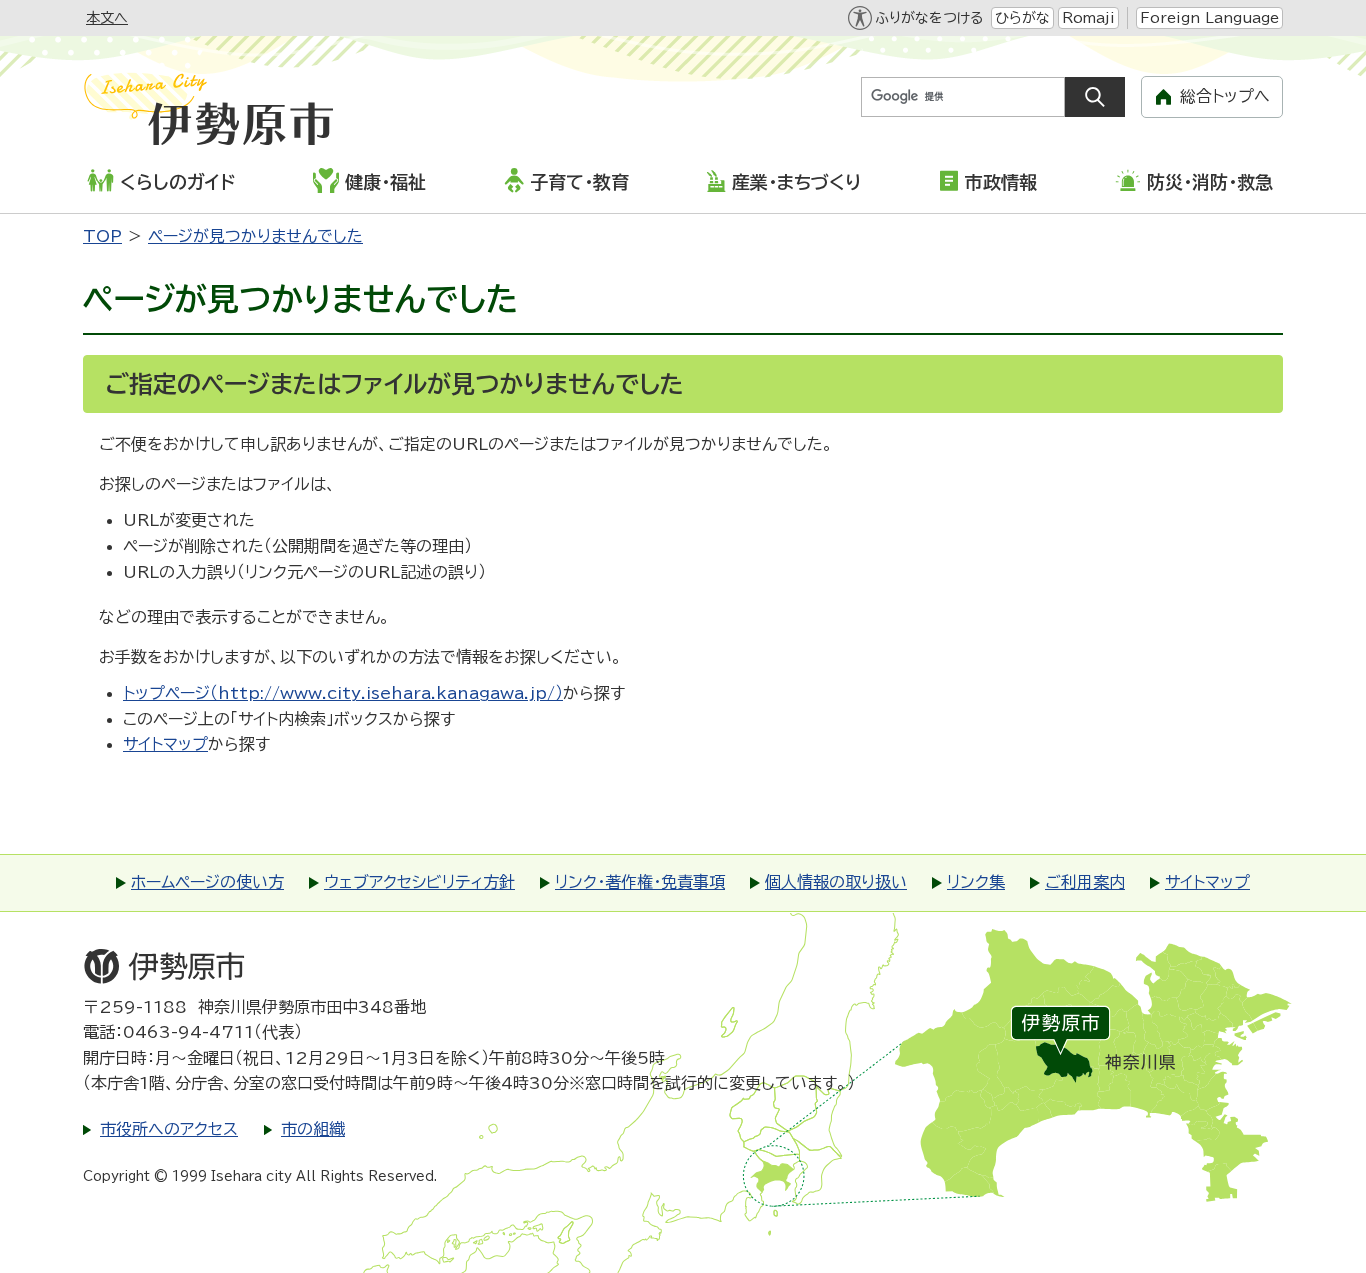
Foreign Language (1209, 18)
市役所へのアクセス (169, 1129)
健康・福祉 (385, 182)
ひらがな (1022, 18)
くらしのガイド (177, 182)
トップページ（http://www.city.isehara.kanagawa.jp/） (343, 693)
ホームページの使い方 (207, 882)
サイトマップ (165, 744)
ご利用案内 (1085, 882)
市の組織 (313, 1129)
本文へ (107, 18)
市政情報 (1001, 182)
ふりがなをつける (929, 18)
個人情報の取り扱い (836, 882)
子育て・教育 (579, 182)
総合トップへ (1225, 96)
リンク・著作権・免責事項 (640, 882)
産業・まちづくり (796, 182)
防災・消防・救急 (1210, 182)
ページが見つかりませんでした (255, 236)
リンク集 (976, 882)
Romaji (1088, 18)
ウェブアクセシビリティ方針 (419, 882)
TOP (102, 236)
